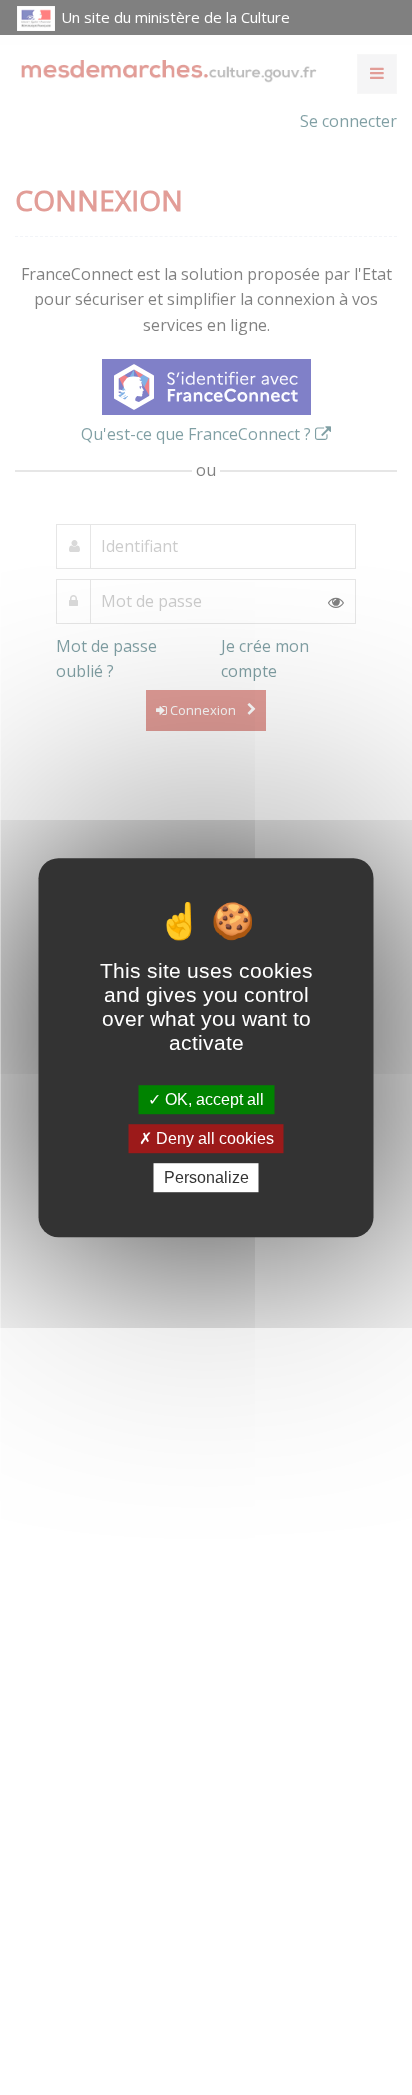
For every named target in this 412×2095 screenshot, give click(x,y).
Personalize (206, 1177)
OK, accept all (212, 1099)
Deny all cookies (213, 1138)
